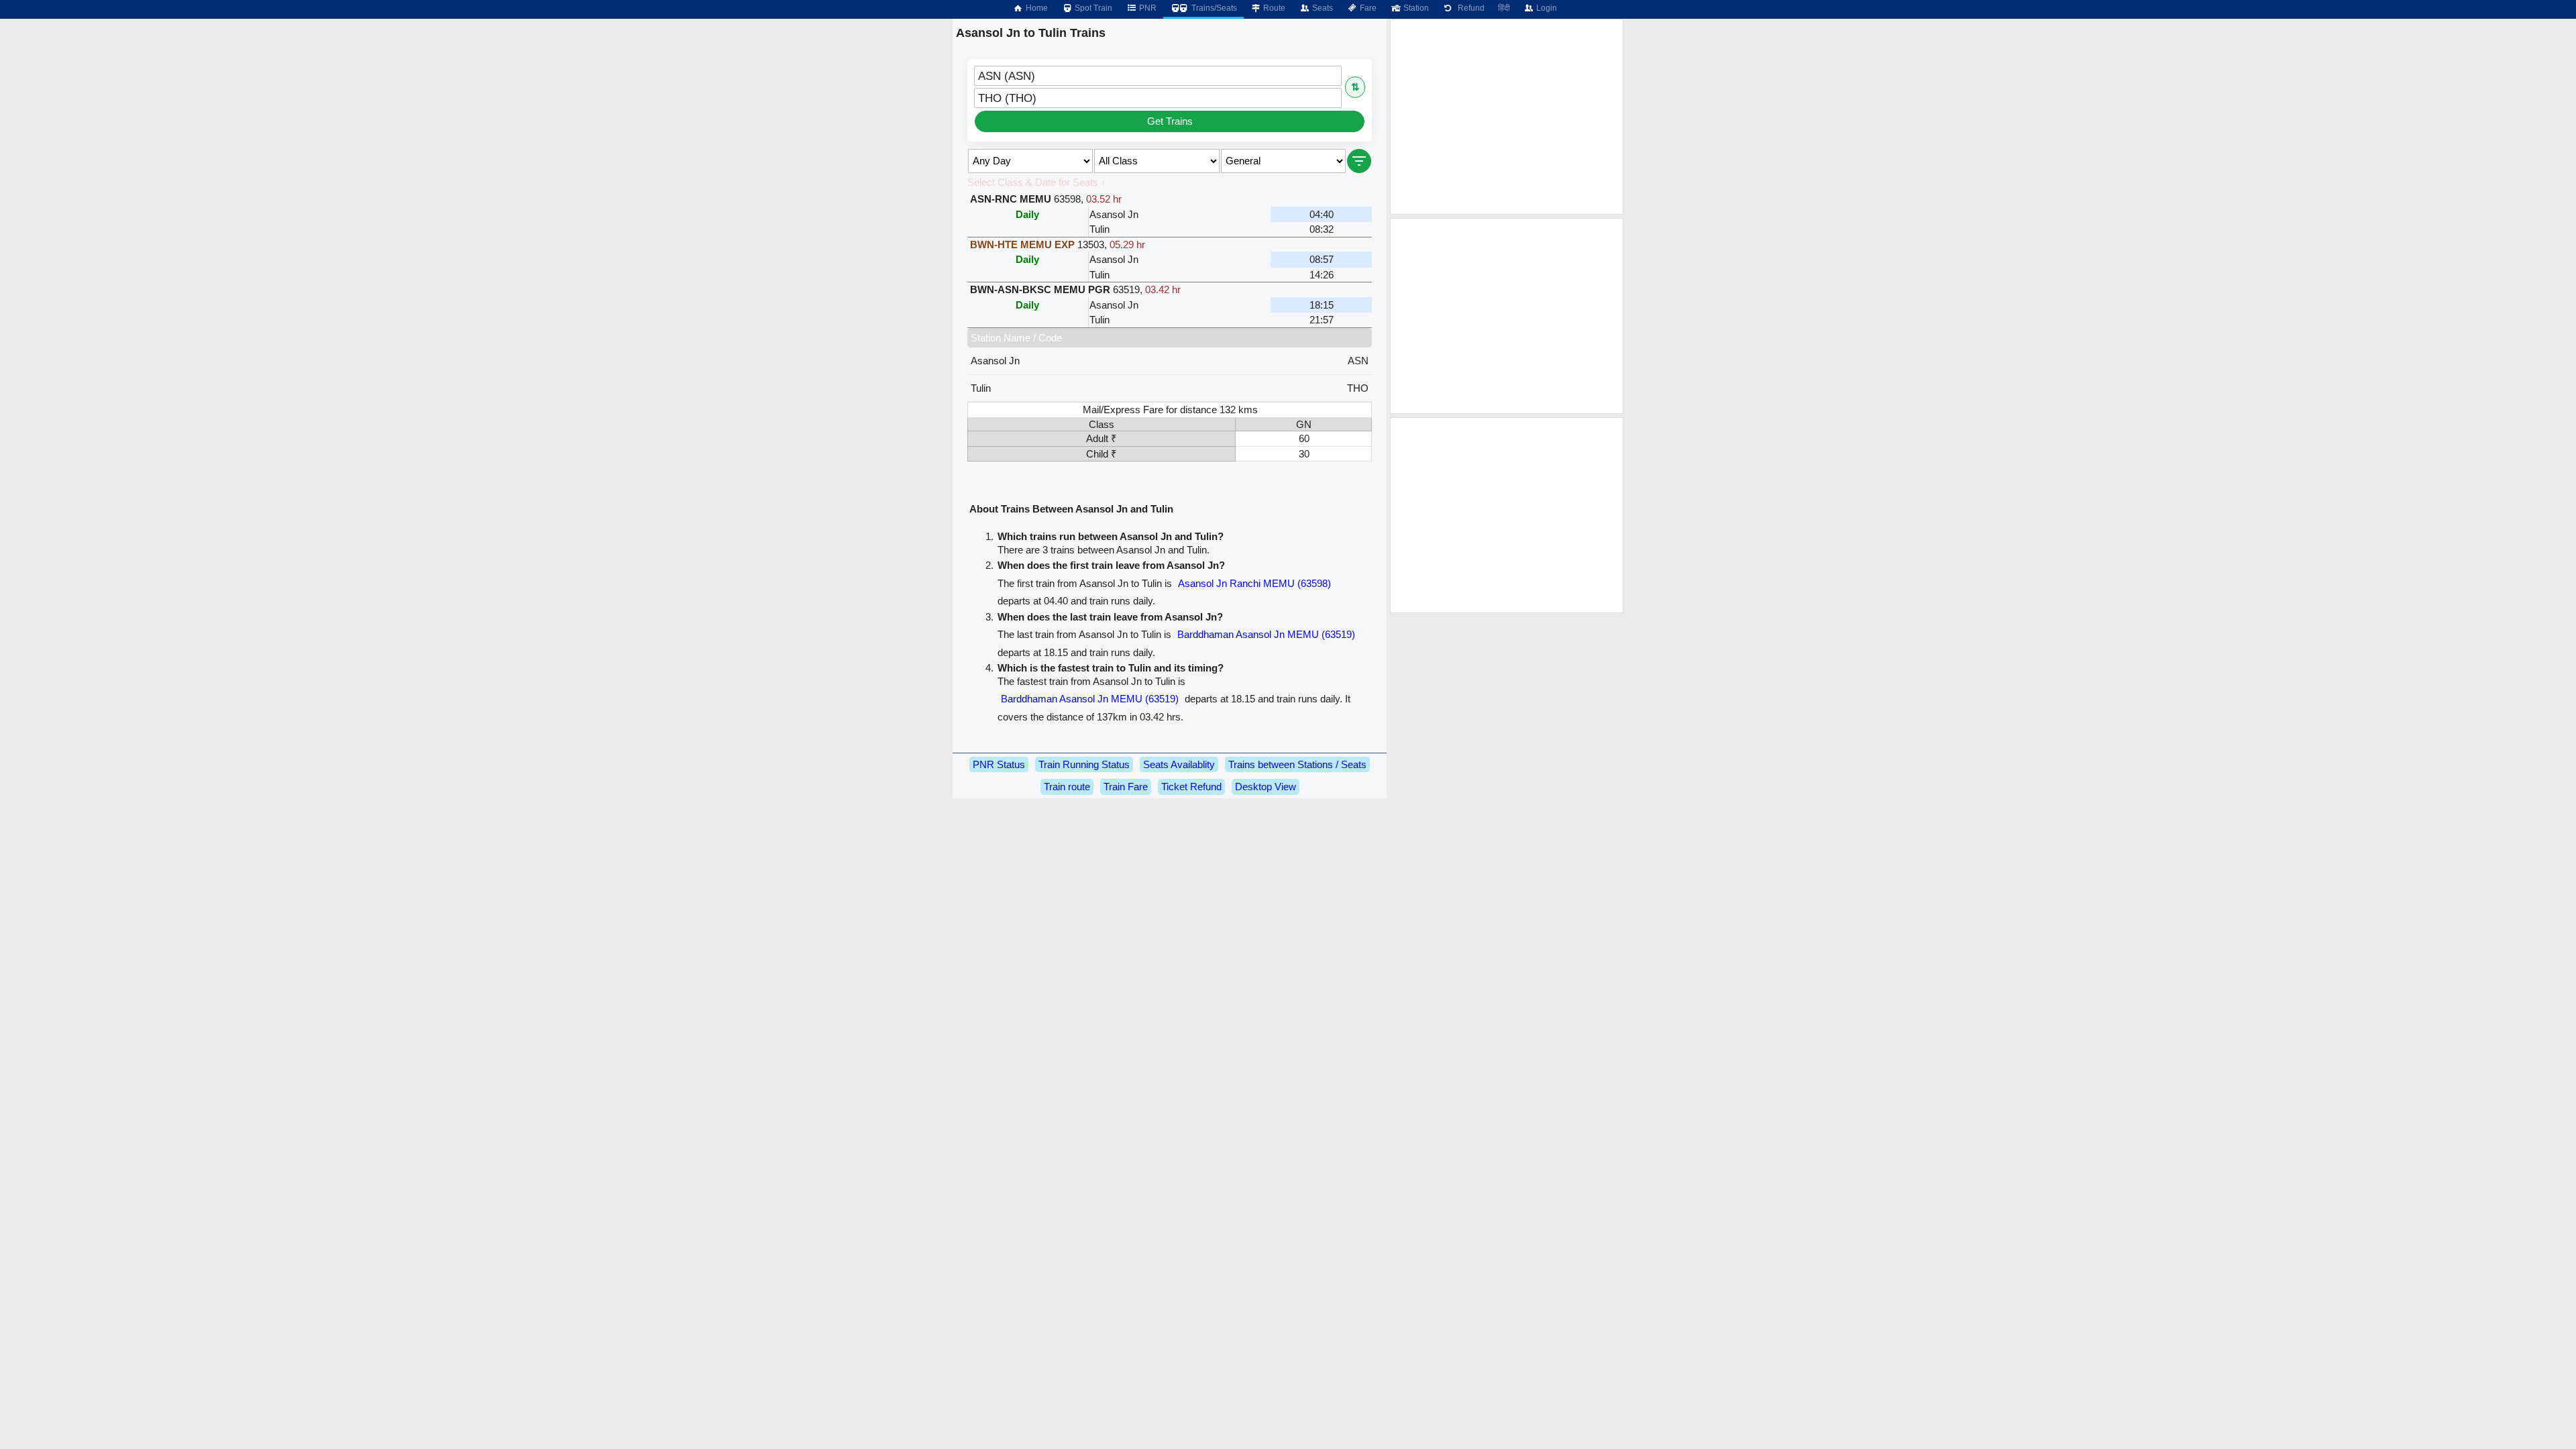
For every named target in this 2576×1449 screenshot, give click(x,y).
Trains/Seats (1213, 8)
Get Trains (1170, 121)
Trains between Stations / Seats (1297, 764)
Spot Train (1092, 8)
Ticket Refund (1191, 787)
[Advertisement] (1507, 117)
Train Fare (1126, 787)
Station (1415, 8)
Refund (1469, 8)
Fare (1367, 8)
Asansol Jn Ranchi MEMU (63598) (1254, 583)
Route (1273, 8)
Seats (1322, 8)
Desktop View (1266, 787)
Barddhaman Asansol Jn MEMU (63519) (1266, 634)
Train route (1067, 787)
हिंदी (1504, 8)
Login (1546, 8)
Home (1036, 8)
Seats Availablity (1179, 764)
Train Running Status (1084, 764)
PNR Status (999, 764)
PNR (1147, 8)
